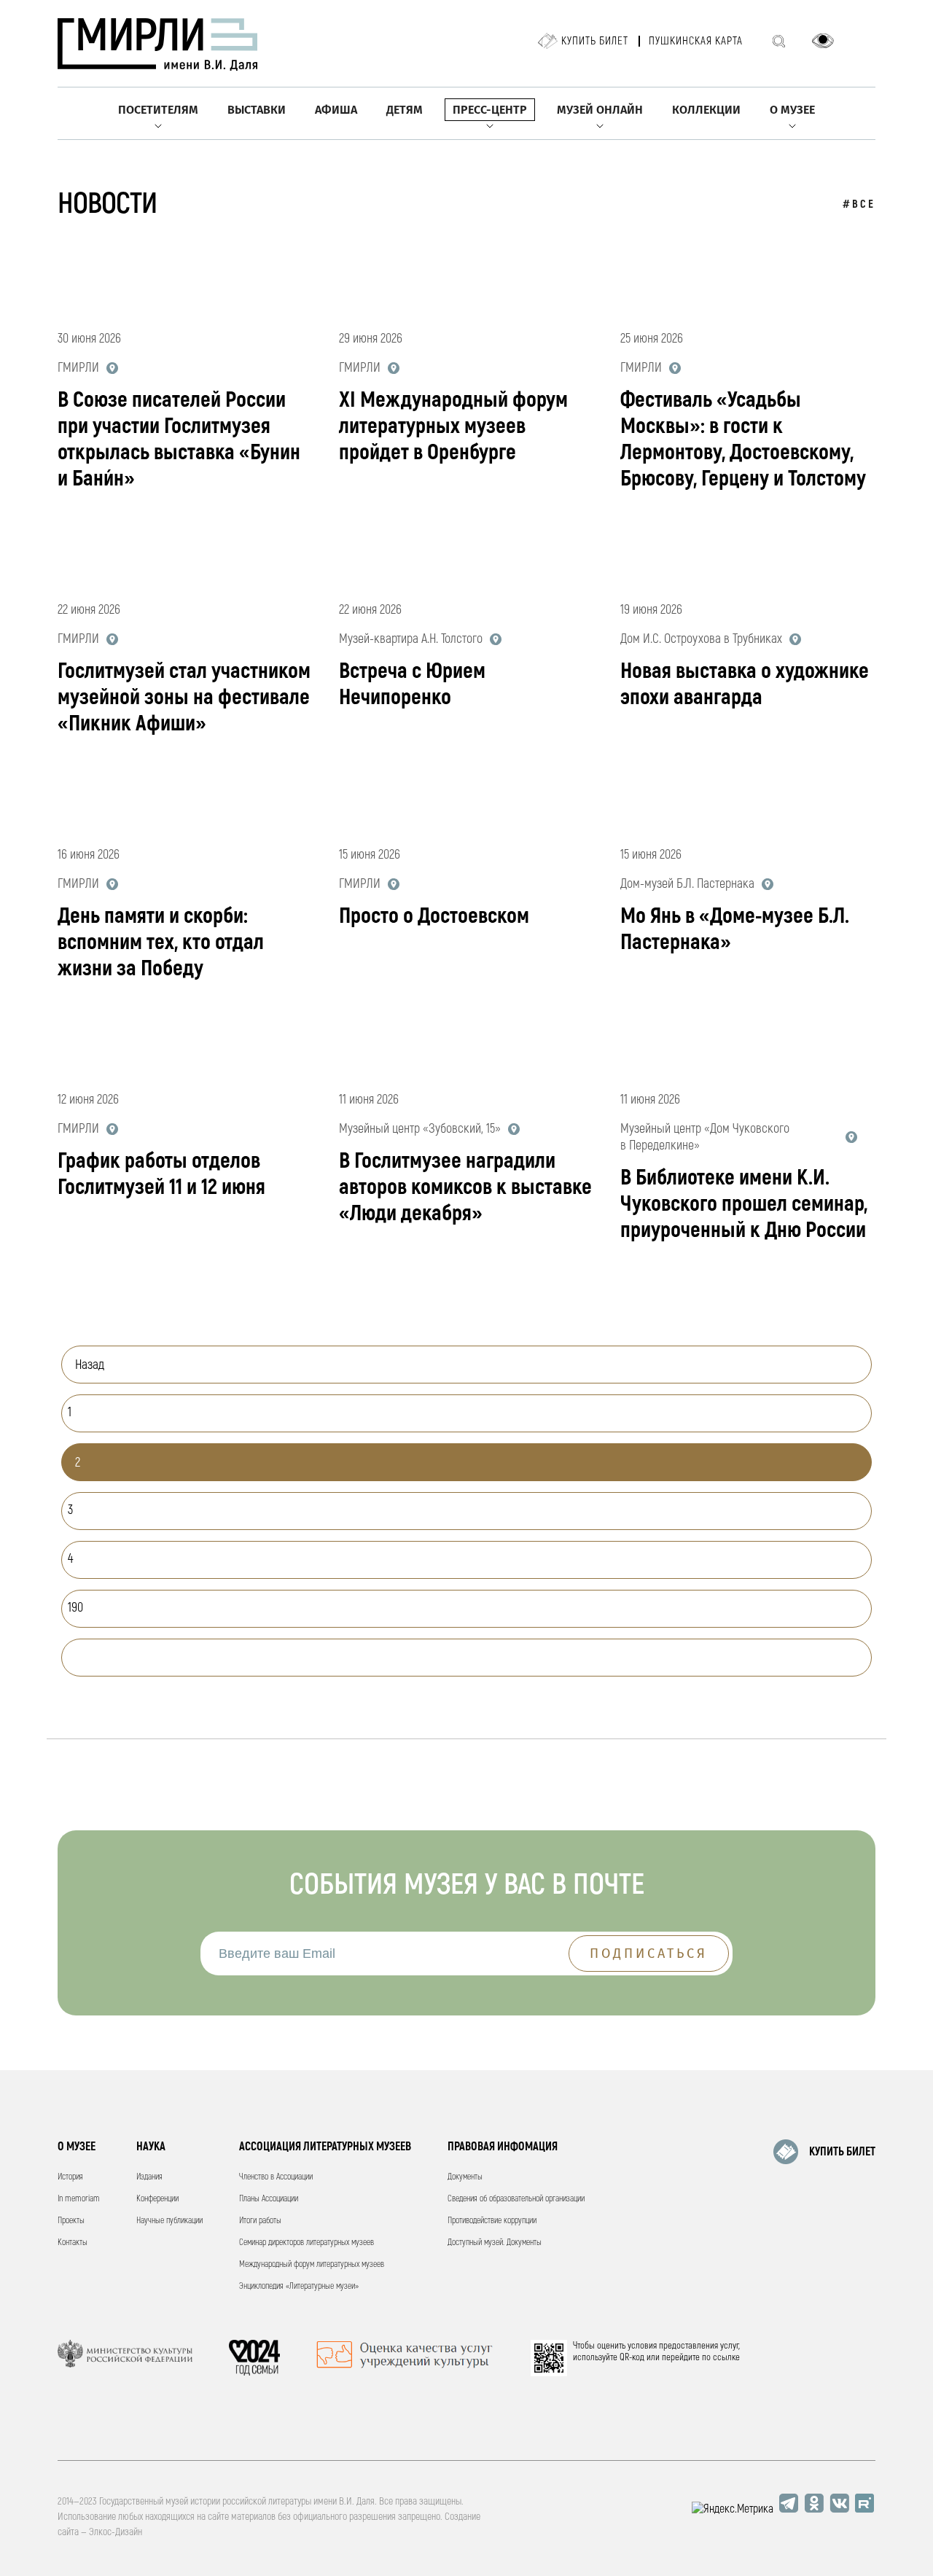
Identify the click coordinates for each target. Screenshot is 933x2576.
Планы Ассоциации (269, 2199)
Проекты (71, 2221)
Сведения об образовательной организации (516, 2199)
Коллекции (706, 110)
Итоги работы (260, 2221)
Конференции (157, 2199)
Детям (405, 110)
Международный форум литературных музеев (312, 2264)
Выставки (257, 110)
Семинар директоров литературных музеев (307, 2243)
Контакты (73, 2243)
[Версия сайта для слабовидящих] (823, 41)
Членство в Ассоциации (276, 2177)
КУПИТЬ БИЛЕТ (842, 2152)
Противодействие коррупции (492, 2221)
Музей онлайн (600, 110)
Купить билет (595, 41)
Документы (465, 2177)
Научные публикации (169, 2221)
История (70, 2177)
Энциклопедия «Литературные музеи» (299, 2286)
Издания (149, 2177)
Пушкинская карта (696, 41)
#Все (859, 204)
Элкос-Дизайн (116, 2532)
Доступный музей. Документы (495, 2243)
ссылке (726, 2357)
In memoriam (79, 2199)
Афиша (336, 110)
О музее (792, 110)
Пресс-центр (490, 110)
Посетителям (158, 110)
